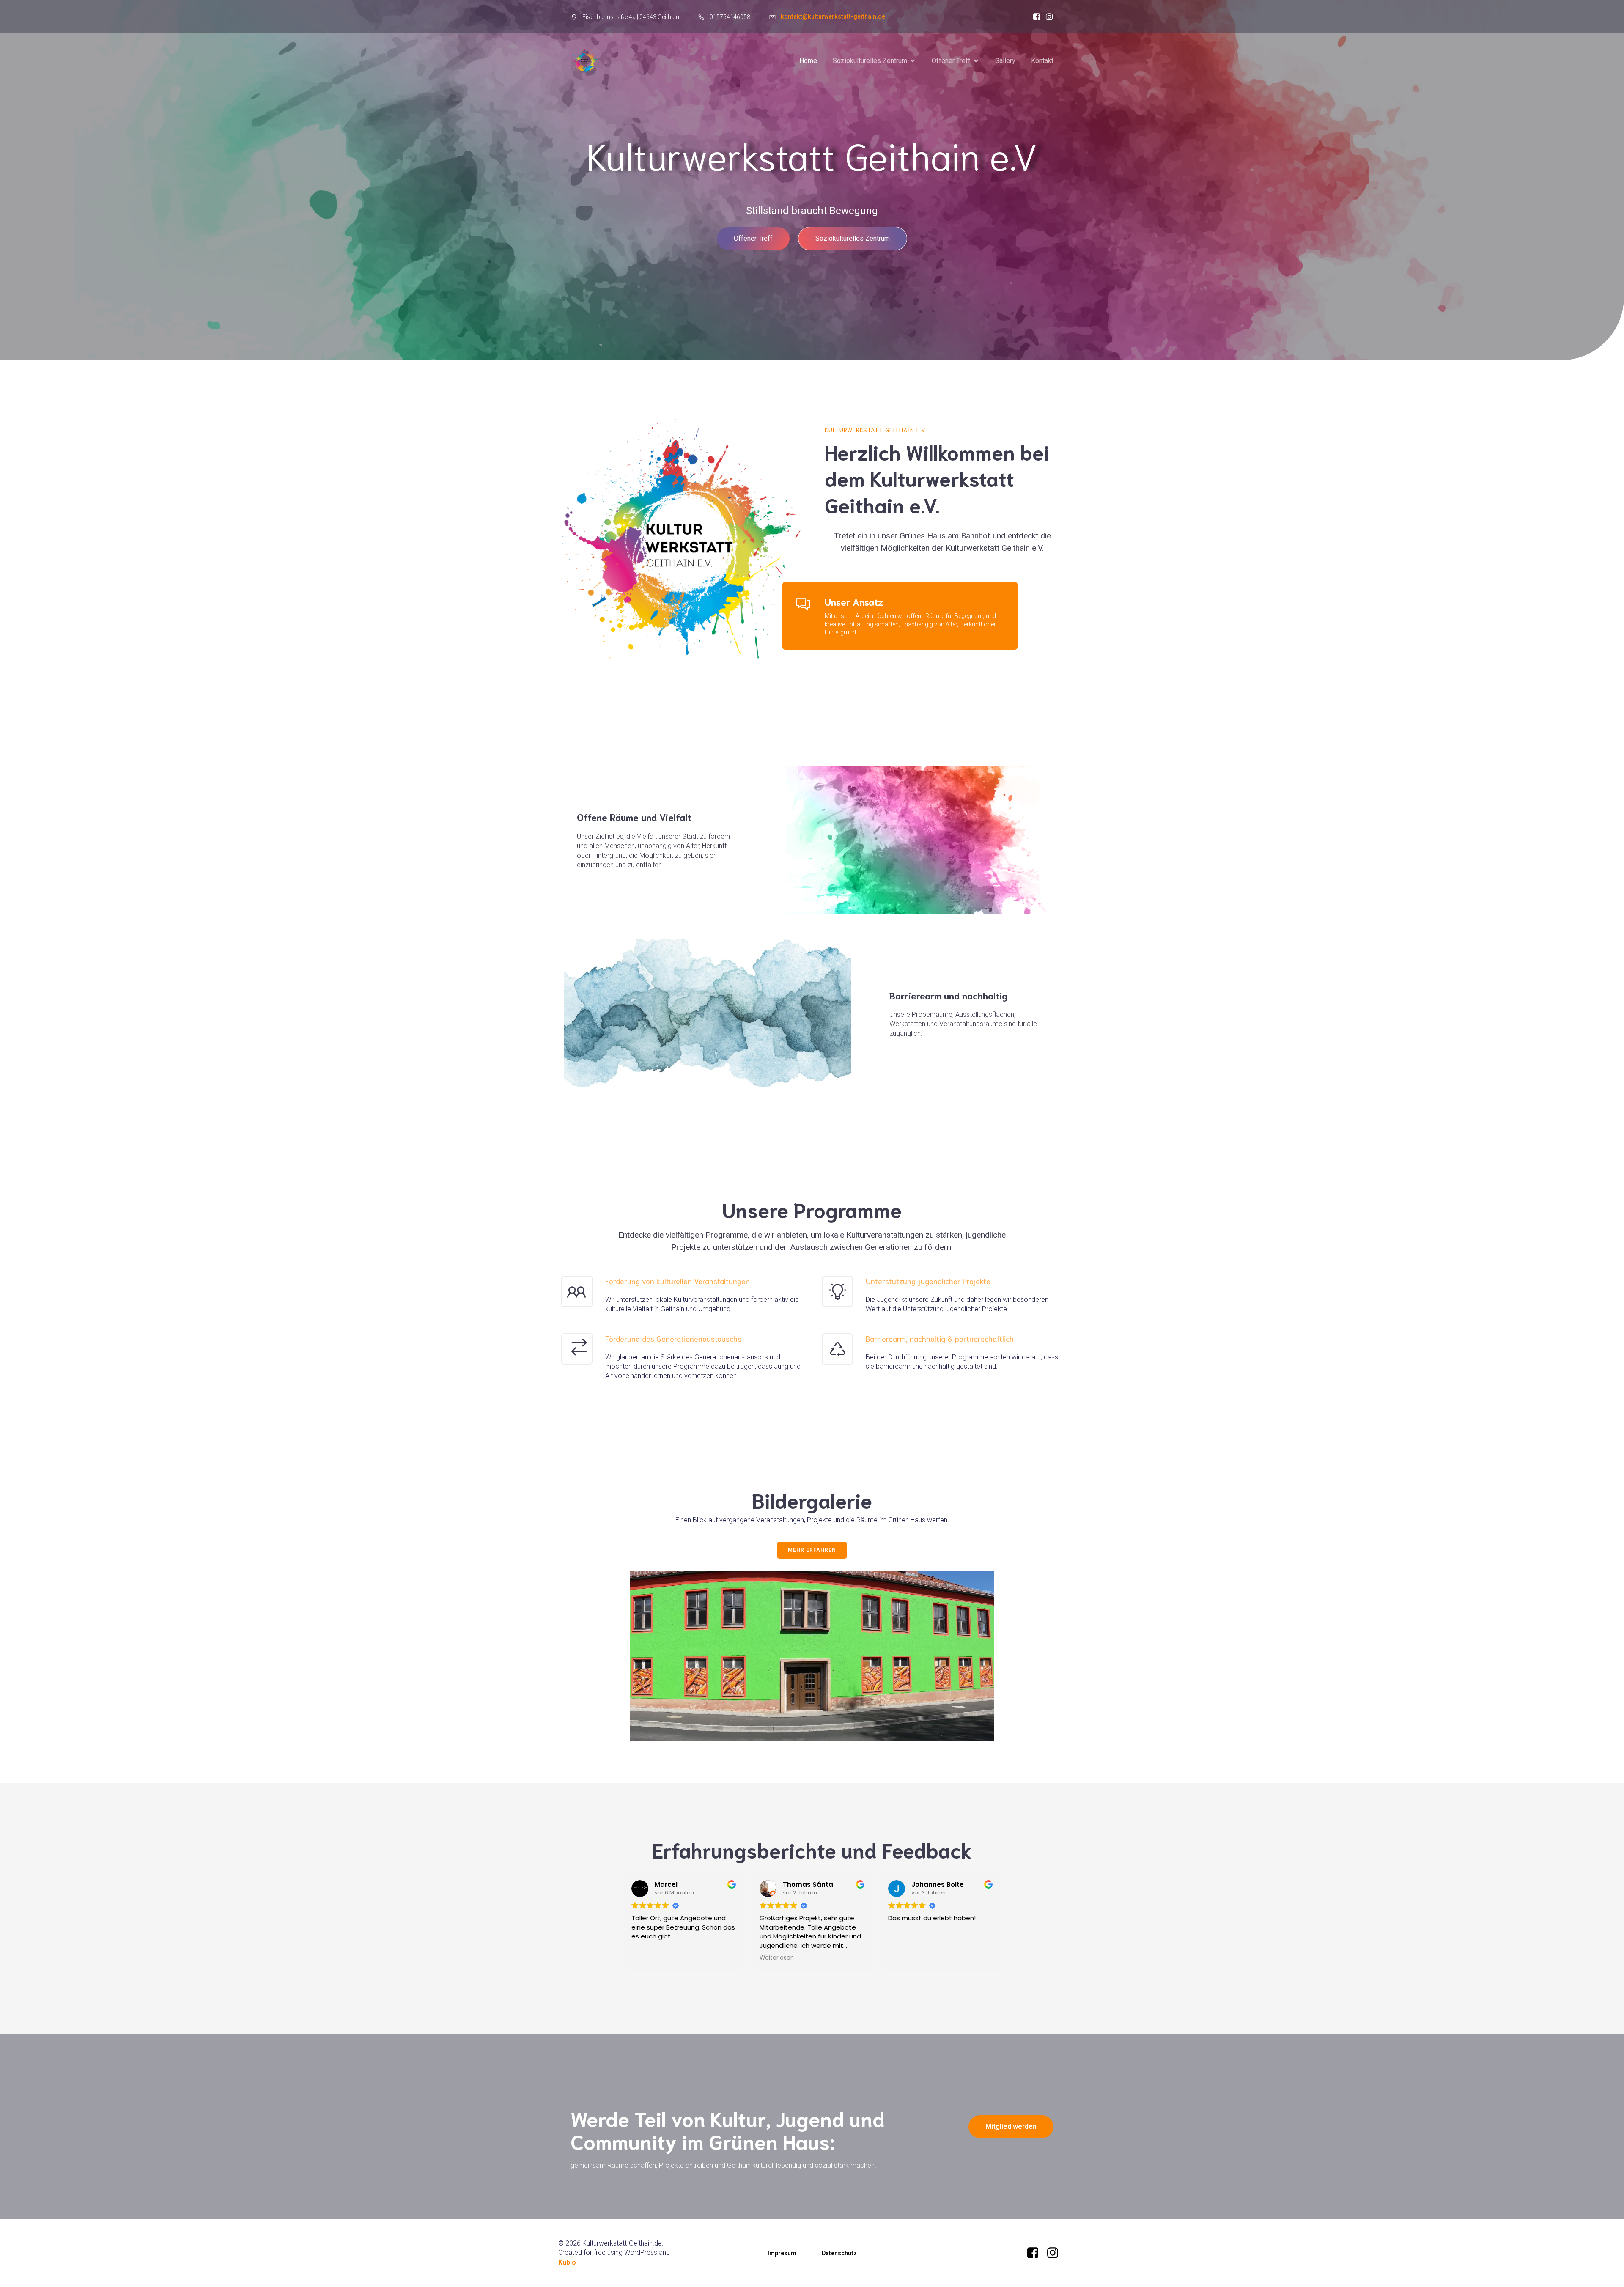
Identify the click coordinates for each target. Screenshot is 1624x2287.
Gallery (1005, 61)
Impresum (782, 2253)
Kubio (567, 2262)
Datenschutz (839, 2253)
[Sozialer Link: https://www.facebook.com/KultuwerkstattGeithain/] (1034, 17)
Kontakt (1042, 61)
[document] (635, 17)
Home (808, 61)
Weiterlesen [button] (777, 1958)
